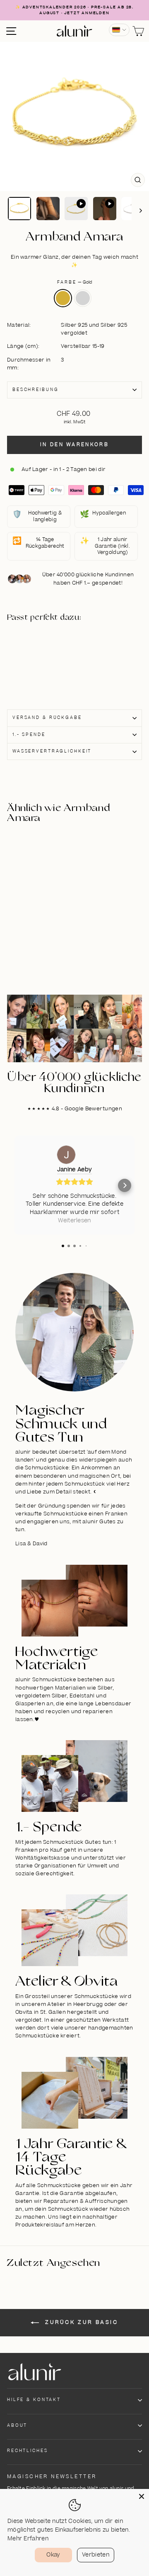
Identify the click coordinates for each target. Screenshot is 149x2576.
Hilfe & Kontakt (34, 2400)
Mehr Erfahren (28, 2539)
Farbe (74, 282)
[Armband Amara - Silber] (44, 663)
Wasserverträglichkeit (52, 751)
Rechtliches (28, 2451)
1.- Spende (29, 735)
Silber (83, 298)
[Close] (142, 2496)
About (17, 2425)
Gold (63, 298)
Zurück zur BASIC (80, 2322)
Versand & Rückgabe (47, 718)
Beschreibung (35, 390)
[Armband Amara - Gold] (44, 654)
